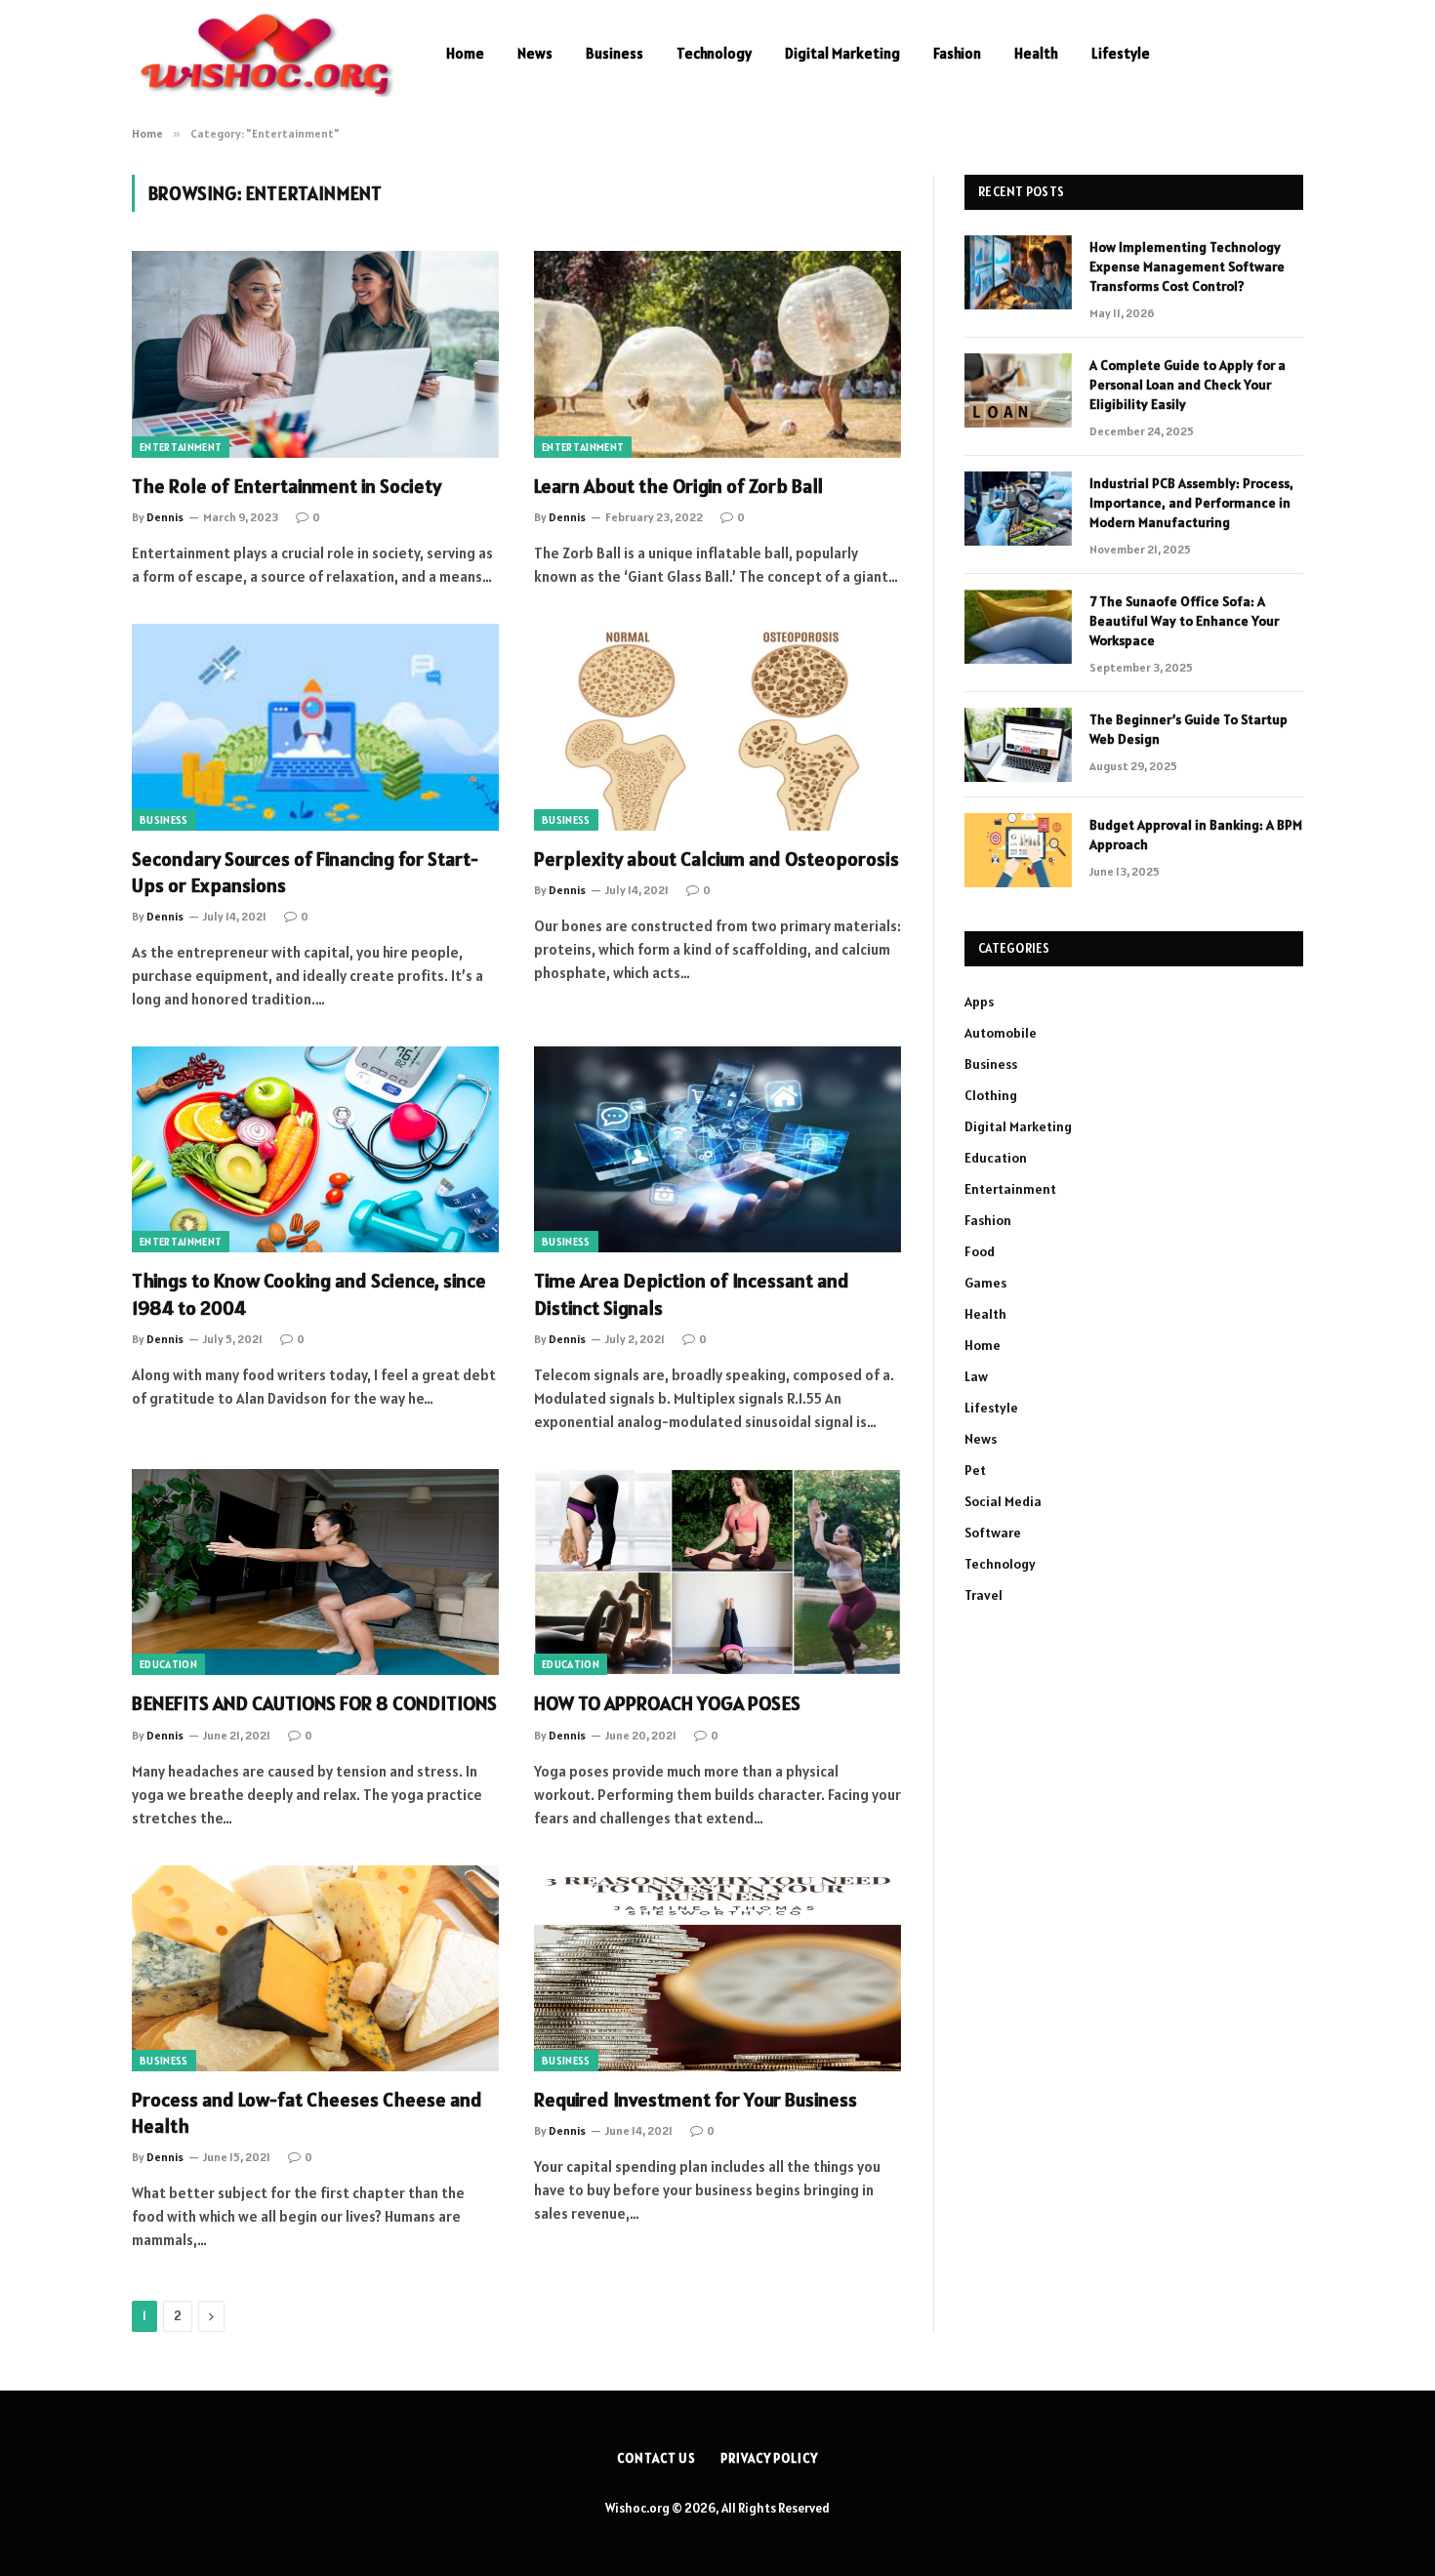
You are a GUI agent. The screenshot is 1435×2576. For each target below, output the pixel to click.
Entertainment (181, 447)
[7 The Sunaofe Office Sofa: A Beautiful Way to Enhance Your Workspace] (1018, 627)
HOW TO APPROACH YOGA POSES (667, 1703)
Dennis (165, 517)
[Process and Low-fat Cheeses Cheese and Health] (315, 1969)
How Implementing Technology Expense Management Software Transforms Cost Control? (1187, 266)
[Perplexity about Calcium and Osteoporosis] (717, 727)
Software (993, 1533)
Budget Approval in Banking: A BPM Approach (1196, 835)
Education (168, 1664)
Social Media (1003, 1501)
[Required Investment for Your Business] (717, 1969)
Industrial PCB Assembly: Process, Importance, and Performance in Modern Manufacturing (1191, 503)
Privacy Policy (769, 2458)
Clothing (991, 1095)
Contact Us (656, 2458)
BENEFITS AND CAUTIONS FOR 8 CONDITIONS (314, 1703)
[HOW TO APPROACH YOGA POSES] (717, 1573)
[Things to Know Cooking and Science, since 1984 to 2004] (315, 1150)
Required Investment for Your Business (696, 2100)
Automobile (1001, 1033)
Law (976, 1376)
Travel (984, 1595)
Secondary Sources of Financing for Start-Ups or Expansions (305, 872)
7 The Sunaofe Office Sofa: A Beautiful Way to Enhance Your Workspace (1184, 621)
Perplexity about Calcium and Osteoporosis (717, 859)
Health (1036, 53)
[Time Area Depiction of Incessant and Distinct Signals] (717, 1150)
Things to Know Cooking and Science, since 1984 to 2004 (309, 1294)
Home (465, 53)
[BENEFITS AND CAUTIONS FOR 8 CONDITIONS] (315, 1573)
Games (985, 1283)
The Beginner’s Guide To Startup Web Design (1189, 729)
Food (980, 1251)
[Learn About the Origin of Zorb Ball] (717, 354)
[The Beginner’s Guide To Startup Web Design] (1018, 745)
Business (615, 53)
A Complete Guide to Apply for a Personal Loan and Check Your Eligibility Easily (1188, 385)
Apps (979, 1002)
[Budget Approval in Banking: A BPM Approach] (1018, 850)
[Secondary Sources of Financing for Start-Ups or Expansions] (315, 727)
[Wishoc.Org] (264, 54)
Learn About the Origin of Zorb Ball (678, 486)
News (535, 53)
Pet (975, 1470)
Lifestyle (1121, 53)
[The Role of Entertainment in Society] (315, 354)
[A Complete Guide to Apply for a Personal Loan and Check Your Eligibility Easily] (1018, 390)
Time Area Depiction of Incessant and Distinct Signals (692, 1294)
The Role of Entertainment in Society (287, 486)
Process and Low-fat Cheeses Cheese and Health (307, 2113)
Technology (714, 53)
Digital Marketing (842, 53)
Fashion (957, 53)
